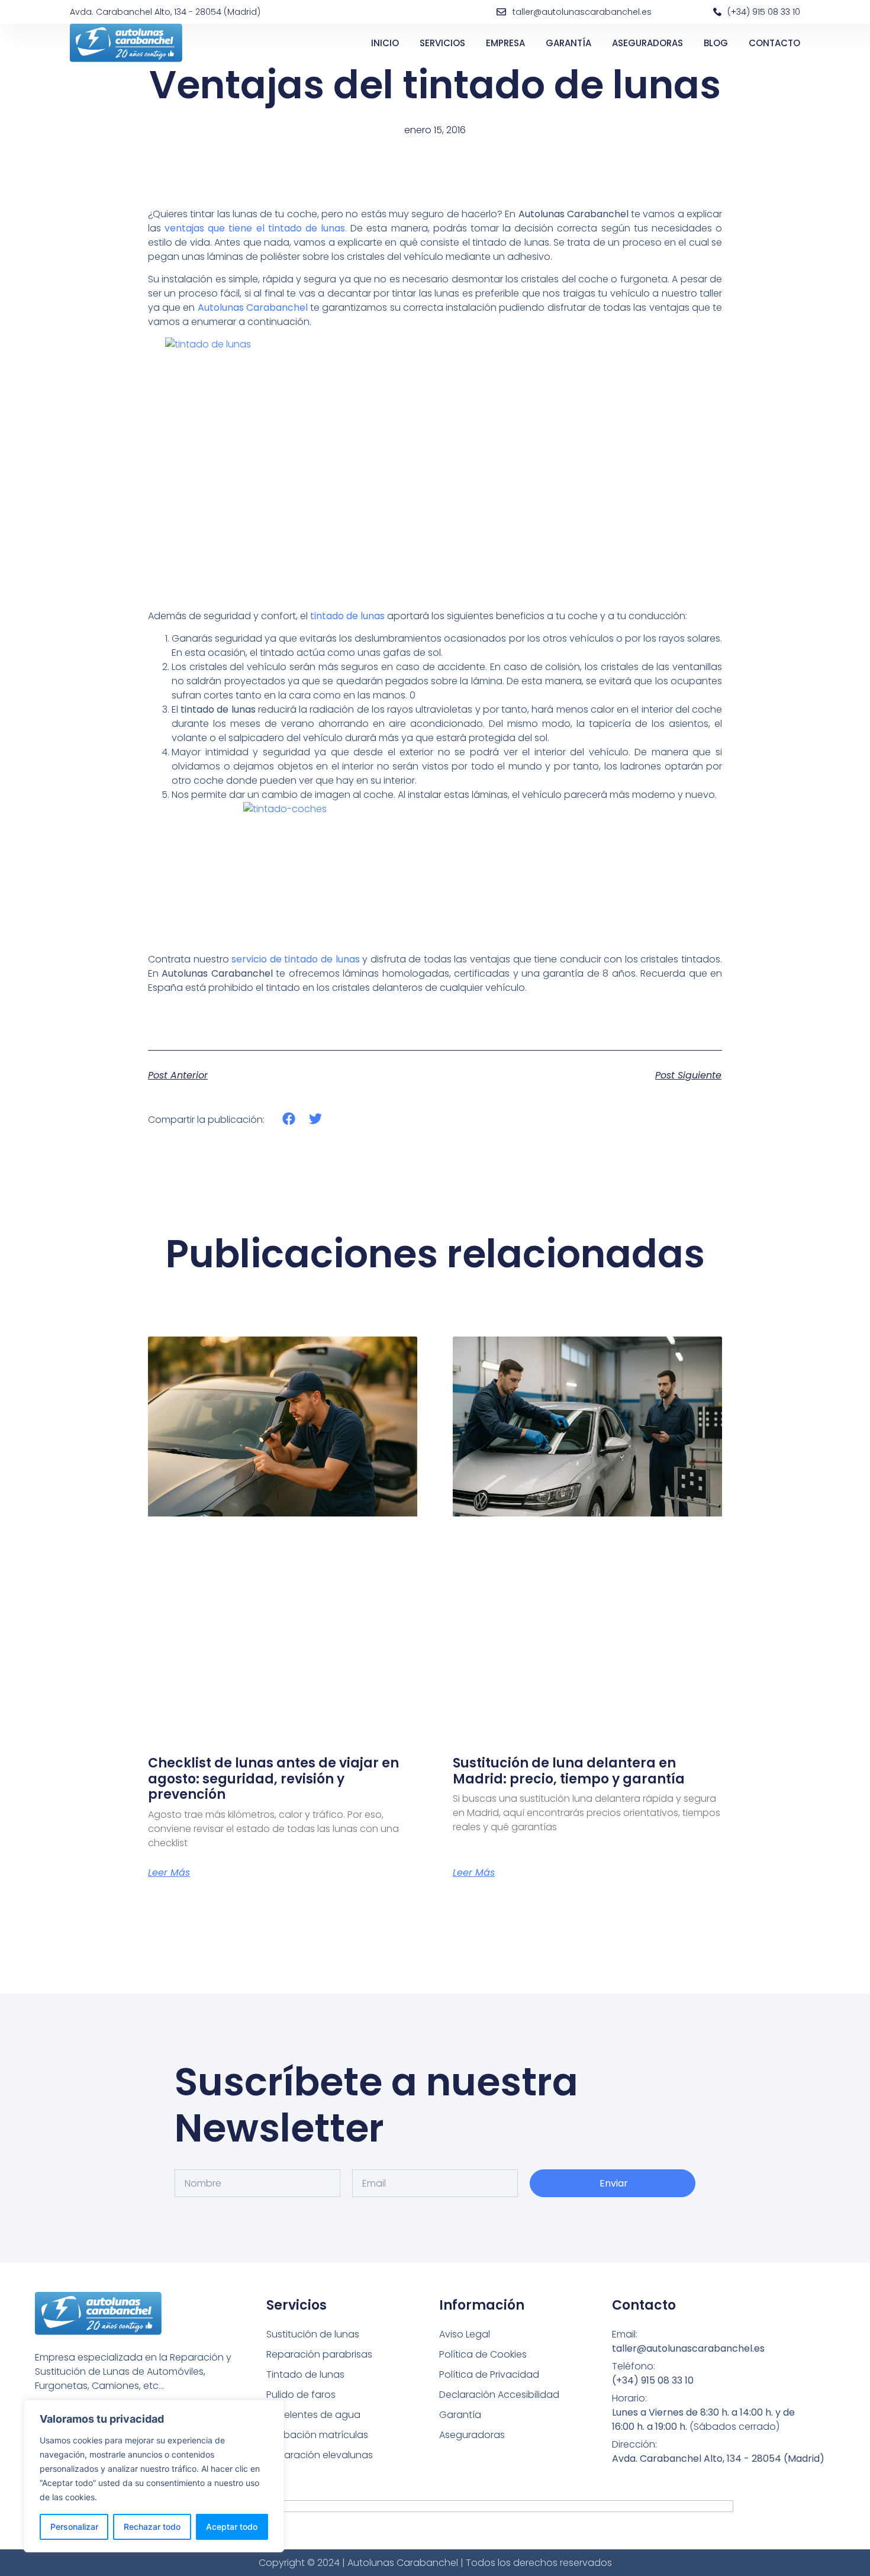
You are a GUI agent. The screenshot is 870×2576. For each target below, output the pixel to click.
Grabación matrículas (317, 2435)
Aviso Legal (465, 2334)
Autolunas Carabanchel (253, 307)
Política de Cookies (483, 2354)
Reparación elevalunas (320, 2455)
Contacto (774, 43)
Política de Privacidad (489, 2374)
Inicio (385, 43)
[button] (289, 1119)
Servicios (442, 43)
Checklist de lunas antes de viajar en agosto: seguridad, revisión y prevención (273, 1779)
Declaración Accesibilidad (499, 2395)
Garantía (568, 43)
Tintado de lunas (305, 2374)
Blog (716, 43)
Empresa (505, 43)
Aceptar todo (232, 2527)
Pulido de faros (301, 2395)
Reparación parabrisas (319, 2354)
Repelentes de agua (313, 2415)
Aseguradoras (647, 43)
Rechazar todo (152, 2527)
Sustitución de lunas (313, 2334)
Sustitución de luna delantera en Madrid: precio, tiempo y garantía (569, 1771)
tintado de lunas (347, 616)
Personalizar (74, 2527)
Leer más (169, 1873)
